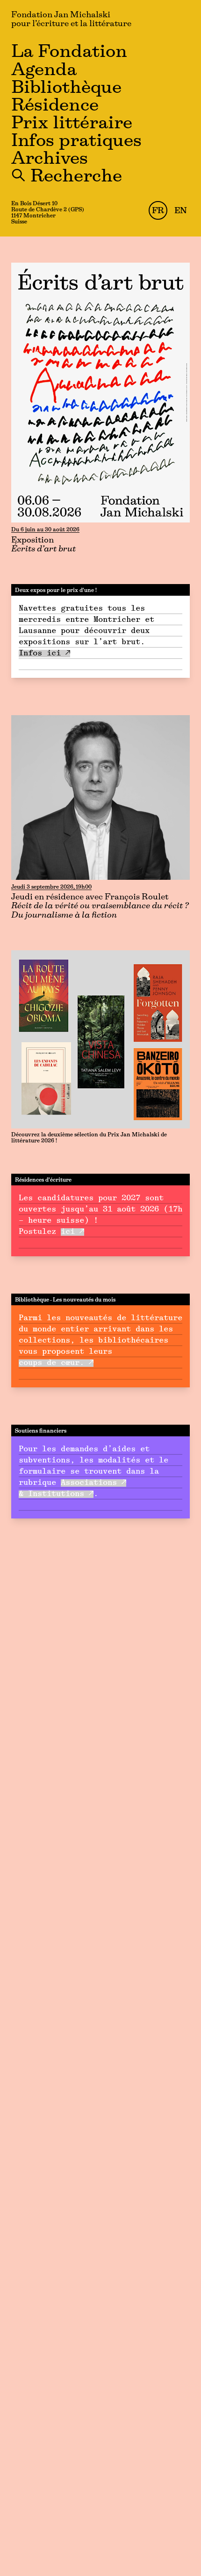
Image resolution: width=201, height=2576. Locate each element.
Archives (50, 159)
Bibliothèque (66, 88)
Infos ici (40, 654)
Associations (89, 1483)
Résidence (55, 106)
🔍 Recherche (67, 177)
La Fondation (69, 52)
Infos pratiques (76, 142)
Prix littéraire (72, 124)
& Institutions (51, 1494)
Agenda (44, 71)
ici (68, 1232)
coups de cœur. (51, 1363)
